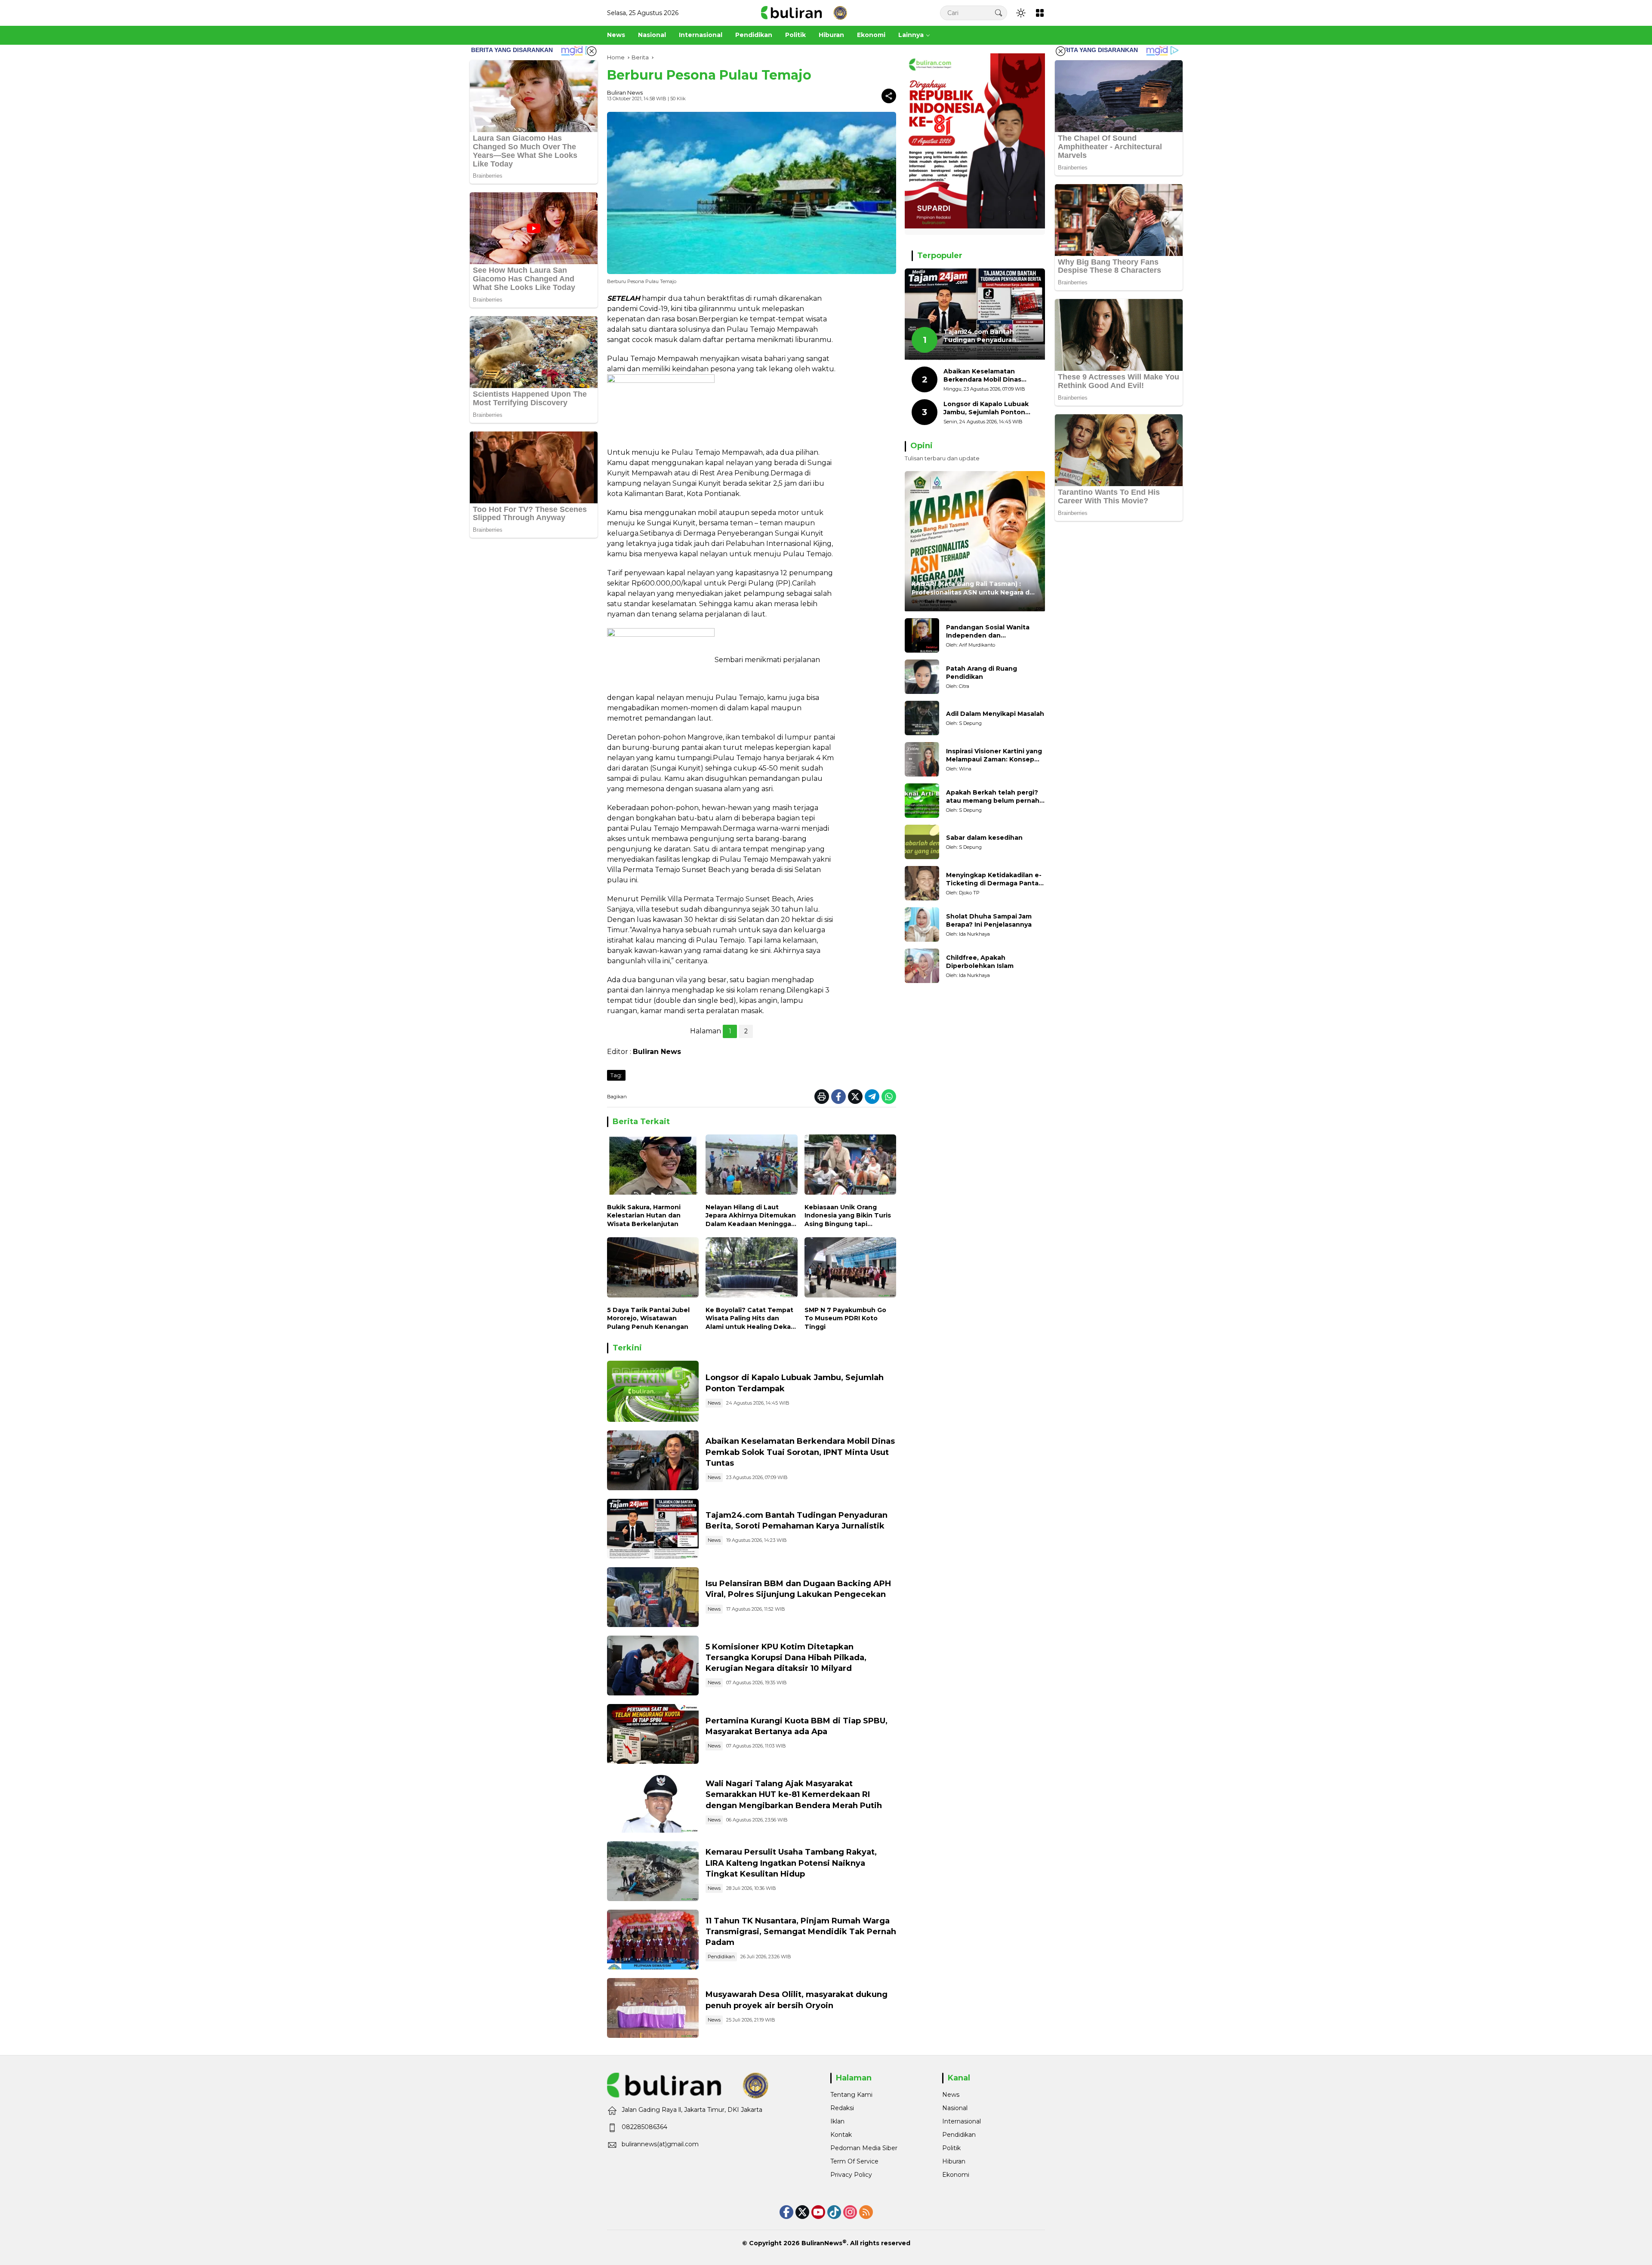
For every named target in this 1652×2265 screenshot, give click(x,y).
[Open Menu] (1040, 13)
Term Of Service (854, 2161)
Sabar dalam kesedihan (984, 838)
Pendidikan (721, 1957)
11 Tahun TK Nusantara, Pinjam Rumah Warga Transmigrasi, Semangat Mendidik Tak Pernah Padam (801, 1932)
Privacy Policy (851, 2175)
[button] (999, 13)
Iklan (837, 2121)
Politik (951, 2148)
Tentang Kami (851, 2095)
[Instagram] (850, 2212)
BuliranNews (822, 2243)
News (714, 1403)
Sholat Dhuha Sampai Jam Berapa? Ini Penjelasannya (989, 921)
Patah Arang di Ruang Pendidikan (982, 673)
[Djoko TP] (922, 883)
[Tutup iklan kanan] (1060, 51)
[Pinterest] (818, 2212)
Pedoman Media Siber (864, 2148)
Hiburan (954, 2161)
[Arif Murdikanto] (922, 635)
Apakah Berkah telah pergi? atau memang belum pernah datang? (993, 797)
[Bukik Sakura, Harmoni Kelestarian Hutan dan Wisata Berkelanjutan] (653, 1166)
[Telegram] (872, 1097)
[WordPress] (834, 2212)
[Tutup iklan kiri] (592, 51)
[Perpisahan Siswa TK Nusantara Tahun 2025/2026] (653, 1940)
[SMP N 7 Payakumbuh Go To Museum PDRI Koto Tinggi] (850, 1269)
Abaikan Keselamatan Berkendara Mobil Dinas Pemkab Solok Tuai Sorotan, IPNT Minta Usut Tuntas (800, 1452)
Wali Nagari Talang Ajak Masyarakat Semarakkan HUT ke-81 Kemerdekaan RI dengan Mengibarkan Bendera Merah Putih (794, 1794)
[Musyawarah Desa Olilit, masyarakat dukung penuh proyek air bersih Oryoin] (653, 2008)
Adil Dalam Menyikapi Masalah (995, 714)
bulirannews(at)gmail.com (660, 2144)
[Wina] (922, 759)
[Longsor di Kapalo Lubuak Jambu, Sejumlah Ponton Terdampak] (653, 1391)
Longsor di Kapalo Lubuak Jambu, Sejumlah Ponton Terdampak (986, 408)
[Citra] (922, 677)
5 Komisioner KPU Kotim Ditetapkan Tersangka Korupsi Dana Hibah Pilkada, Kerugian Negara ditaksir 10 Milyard (786, 1658)
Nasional (955, 2108)
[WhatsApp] (889, 1097)
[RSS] (866, 2212)
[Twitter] (855, 1097)
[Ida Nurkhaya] (922, 924)
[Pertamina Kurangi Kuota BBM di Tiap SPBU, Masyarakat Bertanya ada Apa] (653, 1734)
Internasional (962, 2121)
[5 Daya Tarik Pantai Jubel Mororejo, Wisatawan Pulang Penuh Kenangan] (653, 1269)
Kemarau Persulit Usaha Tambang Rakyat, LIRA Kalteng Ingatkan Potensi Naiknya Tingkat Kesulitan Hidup (791, 1863)
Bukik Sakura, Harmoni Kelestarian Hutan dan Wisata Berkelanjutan (644, 1216)
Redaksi (842, 2108)
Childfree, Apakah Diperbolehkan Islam (980, 962)
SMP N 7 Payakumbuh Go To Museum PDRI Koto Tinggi (845, 1318)
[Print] (822, 1097)
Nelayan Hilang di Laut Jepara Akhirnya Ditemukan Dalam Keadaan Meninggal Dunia (751, 1216)
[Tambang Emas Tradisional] (653, 1871)
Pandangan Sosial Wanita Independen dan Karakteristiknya (988, 632)
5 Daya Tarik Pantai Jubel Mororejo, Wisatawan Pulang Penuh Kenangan (648, 1318)
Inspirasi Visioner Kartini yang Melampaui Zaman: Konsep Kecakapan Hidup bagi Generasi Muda (994, 756)
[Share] (889, 96)
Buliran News (625, 92)
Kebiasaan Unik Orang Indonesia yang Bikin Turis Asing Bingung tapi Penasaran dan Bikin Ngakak (848, 1216)
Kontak (841, 2135)
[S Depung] (922, 718)
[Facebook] (838, 1097)
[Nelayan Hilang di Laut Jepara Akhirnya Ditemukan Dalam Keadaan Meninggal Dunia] (751, 1166)
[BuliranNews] (804, 12)
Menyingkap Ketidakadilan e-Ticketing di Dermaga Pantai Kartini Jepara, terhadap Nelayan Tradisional (994, 880)
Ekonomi (956, 2175)
